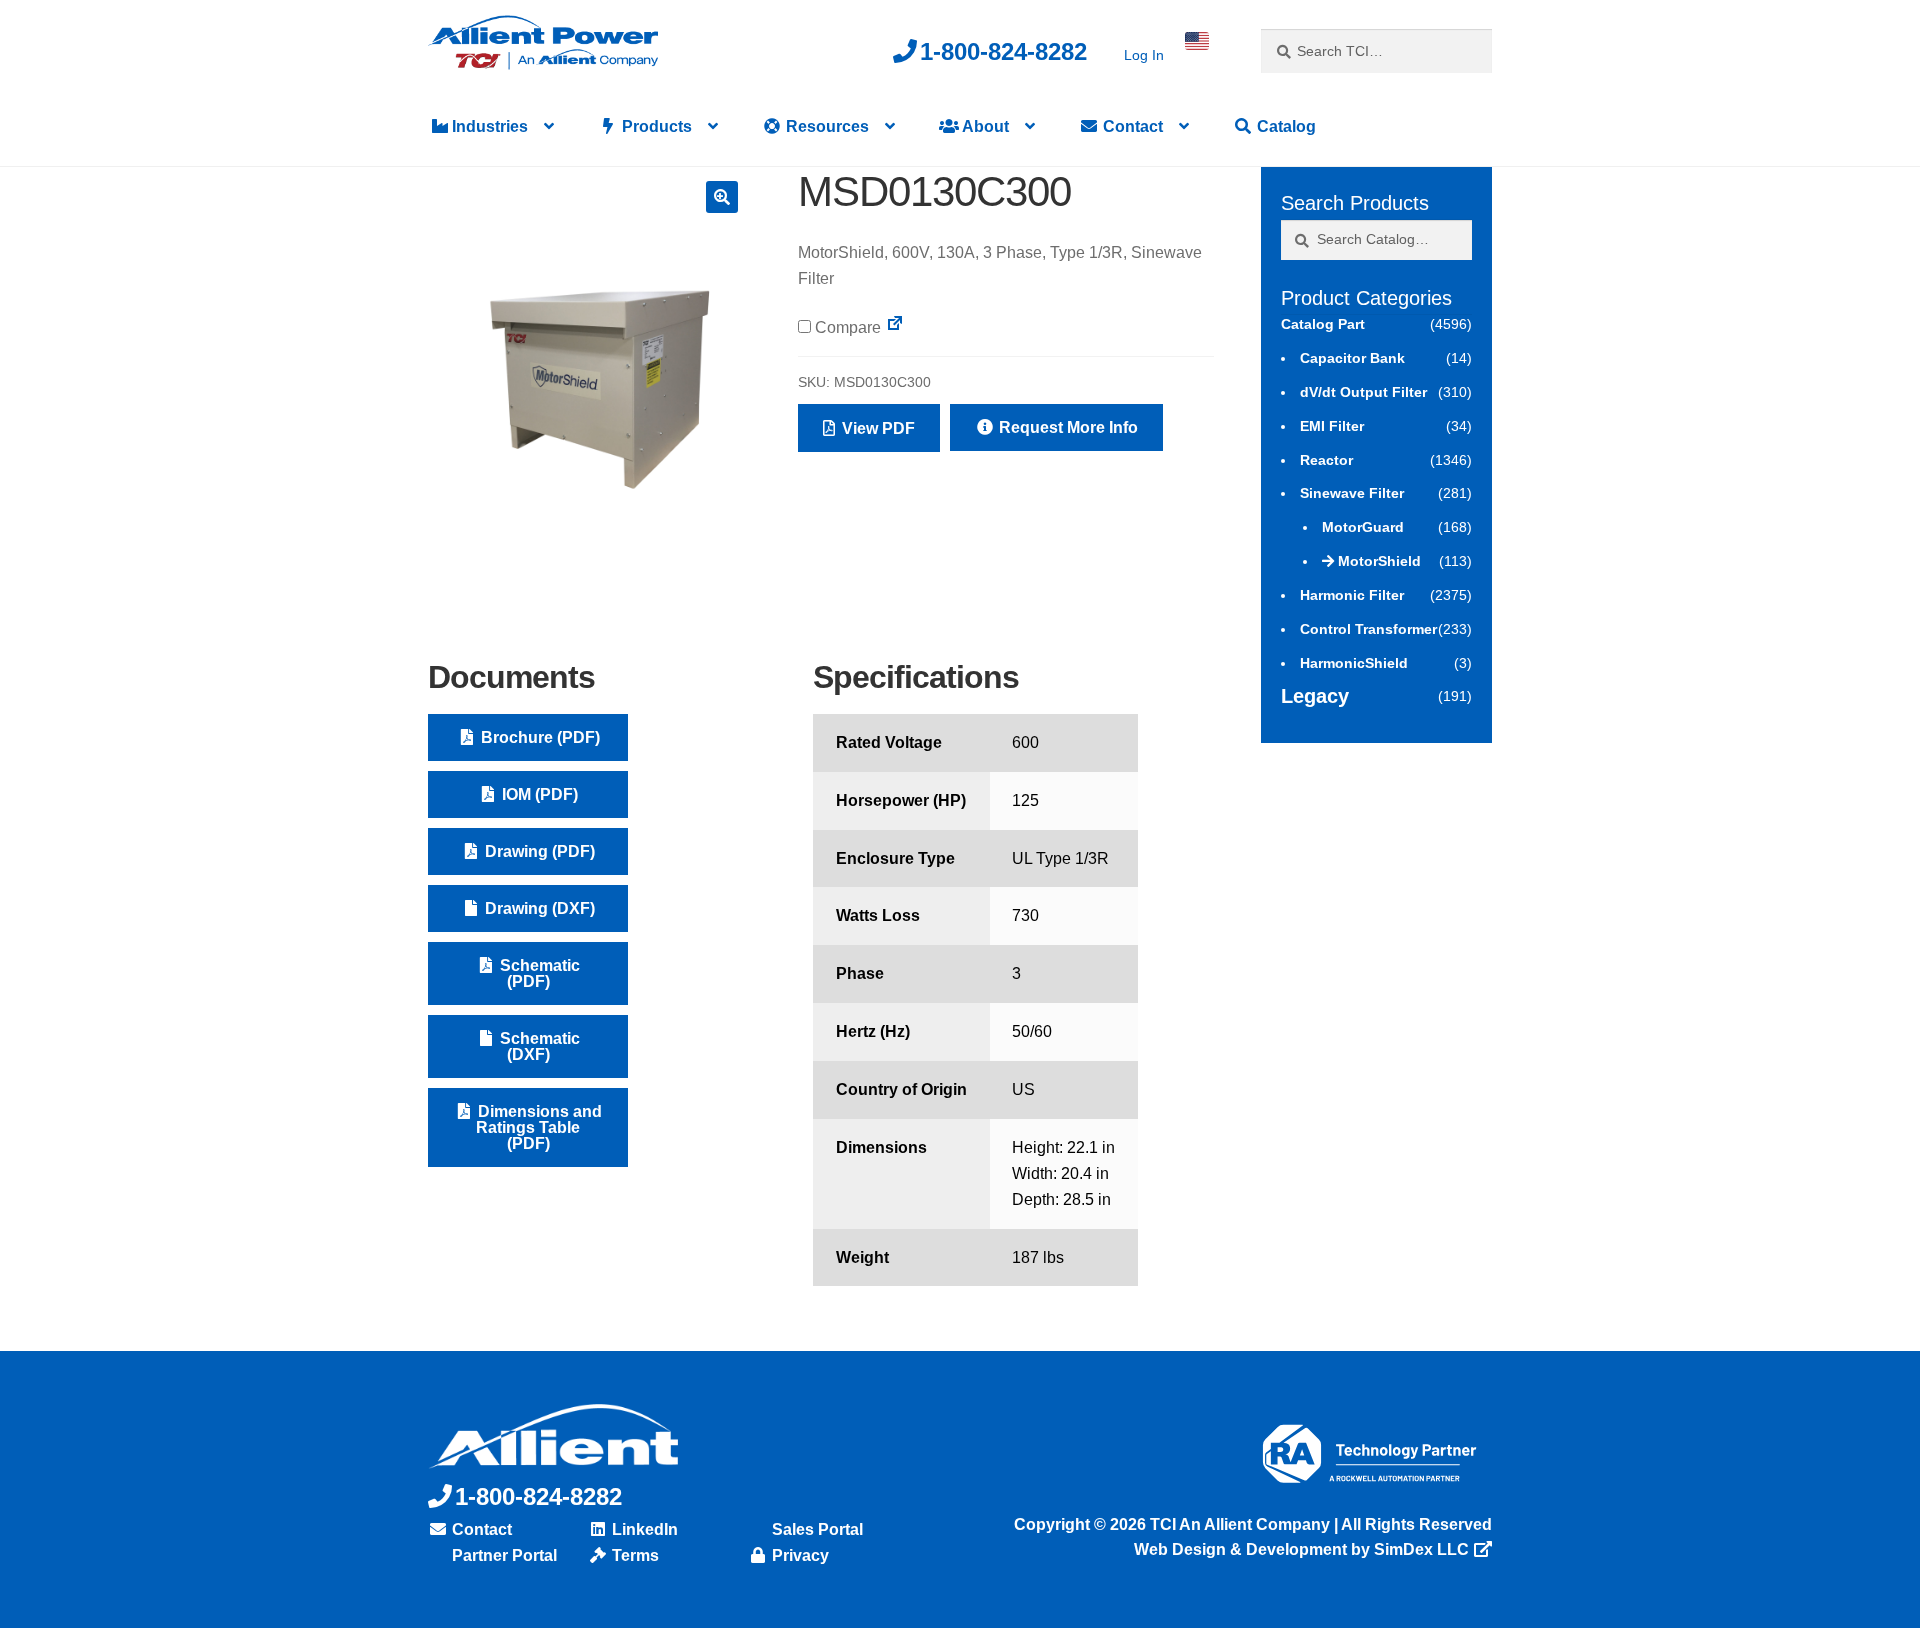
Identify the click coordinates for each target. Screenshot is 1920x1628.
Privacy (798, 1555)
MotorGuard (1363, 527)
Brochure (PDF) (538, 737)
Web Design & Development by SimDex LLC (1301, 1549)
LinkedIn (643, 1529)
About (984, 126)
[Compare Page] (895, 327)
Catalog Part (1323, 324)
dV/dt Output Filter (1363, 392)
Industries (488, 126)
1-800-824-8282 (1003, 51)
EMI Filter (1332, 426)
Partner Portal (502, 1555)
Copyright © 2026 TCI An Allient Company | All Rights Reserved (1253, 1524)
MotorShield (1379, 561)
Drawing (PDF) (538, 851)
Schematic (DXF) (538, 1046)
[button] (722, 197)
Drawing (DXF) (538, 908)
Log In (1144, 55)
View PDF (876, 428)
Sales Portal (815, 1529)
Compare (846, 327)
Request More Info (1066, 427)
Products (655, 126)
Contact (1131, 126)
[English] (1197, 41)
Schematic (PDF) (538, 973)
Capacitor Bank (1352, 358)
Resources (825, 126)
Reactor (1326, 460)
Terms (633, 1555)
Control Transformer (1368, 629)
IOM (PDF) (538, 794)
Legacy (1315, 696)
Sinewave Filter (1352, 493)
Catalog (1284, 126)
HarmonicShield (1354, 663)
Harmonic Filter (1352, 595)
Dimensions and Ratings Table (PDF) (538, 1127)
